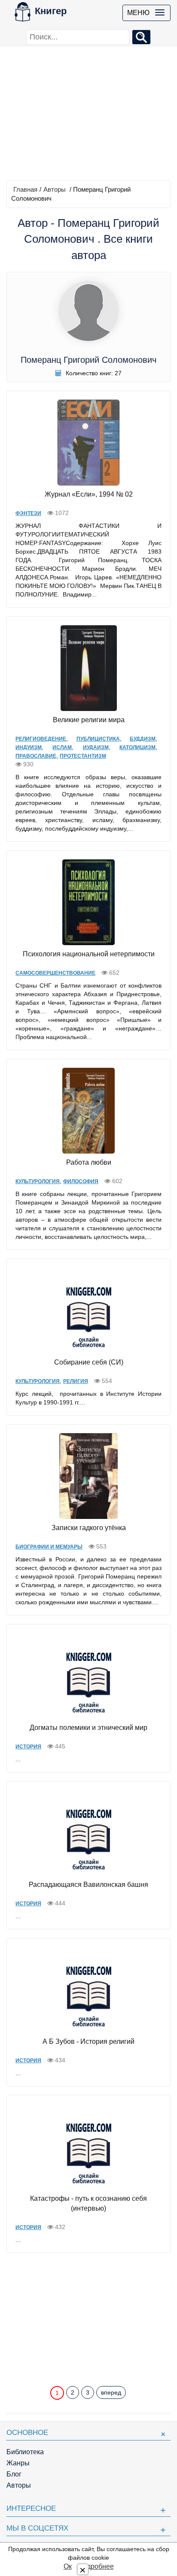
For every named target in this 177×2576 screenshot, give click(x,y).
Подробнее (96, 2566)
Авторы (55, 189)
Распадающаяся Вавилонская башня (88, 1885)
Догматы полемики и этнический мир (88, 1728)
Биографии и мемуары (49, 1547)
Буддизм (143, 739)
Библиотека (25, 2452)
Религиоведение (41, 739)
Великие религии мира (89, 720)
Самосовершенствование (55, 973)
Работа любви (89, 1162)
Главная (25, 189)
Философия (81, 1181)
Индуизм (29, 747)
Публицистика (98, 739)
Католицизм (137, 747)
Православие (36, 756)
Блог (14, 2474)
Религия (76, 1381)
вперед (111, 2392)
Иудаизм (96, 747)
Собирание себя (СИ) (89, 1362)
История (28, 1747)
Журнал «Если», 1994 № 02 (89, 494)
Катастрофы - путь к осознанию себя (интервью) (88, 2203)
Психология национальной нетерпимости (89, 954)
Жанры (18, 2463)
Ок (68, 2566)
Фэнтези (28, 513)
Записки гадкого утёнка (89, 1528)
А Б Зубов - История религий (88, 2041)
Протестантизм (83, 756)
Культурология (38, 1181)
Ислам (62, 747)
